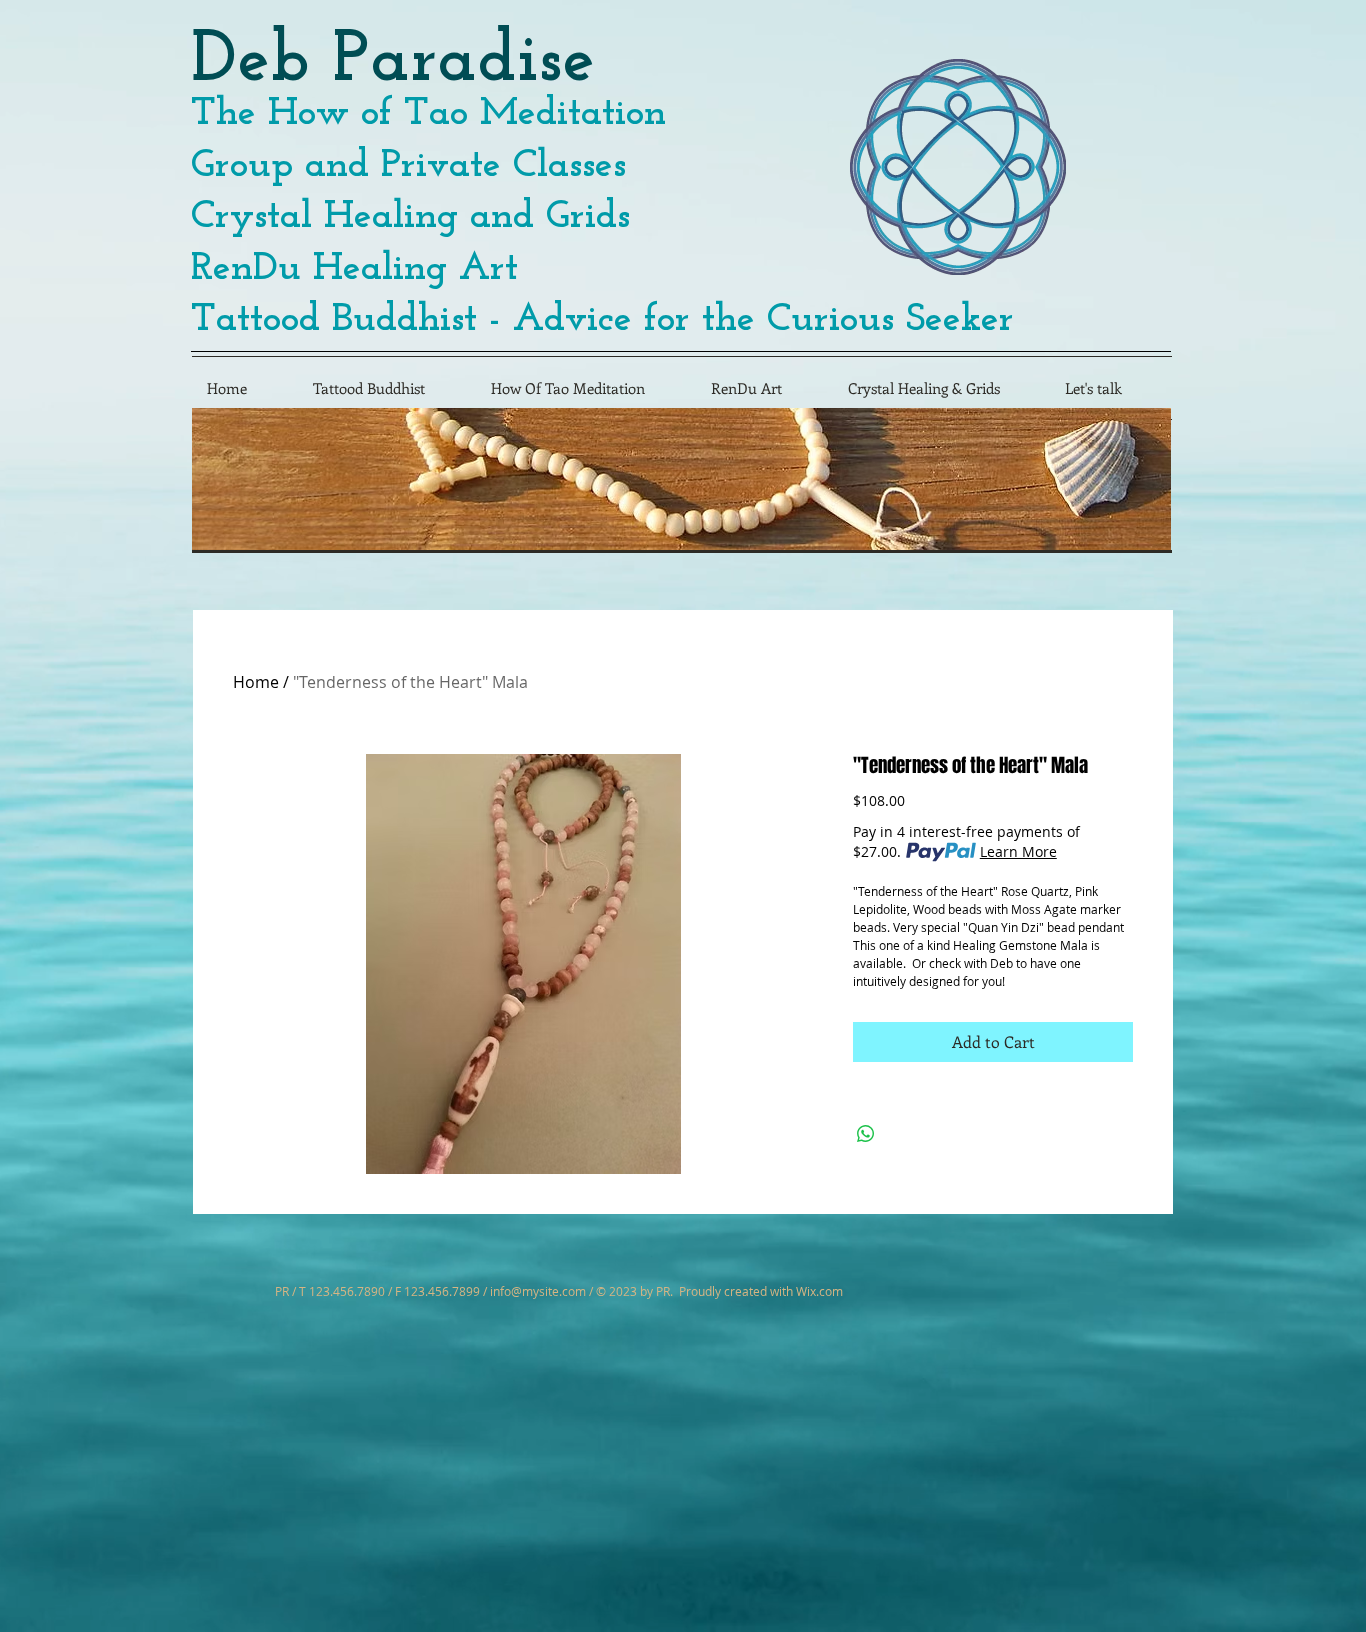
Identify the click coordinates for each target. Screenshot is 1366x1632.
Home (256, 682)
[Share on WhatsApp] (866, 1134)
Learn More (1018, 851)
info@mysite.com (538, 1291)
